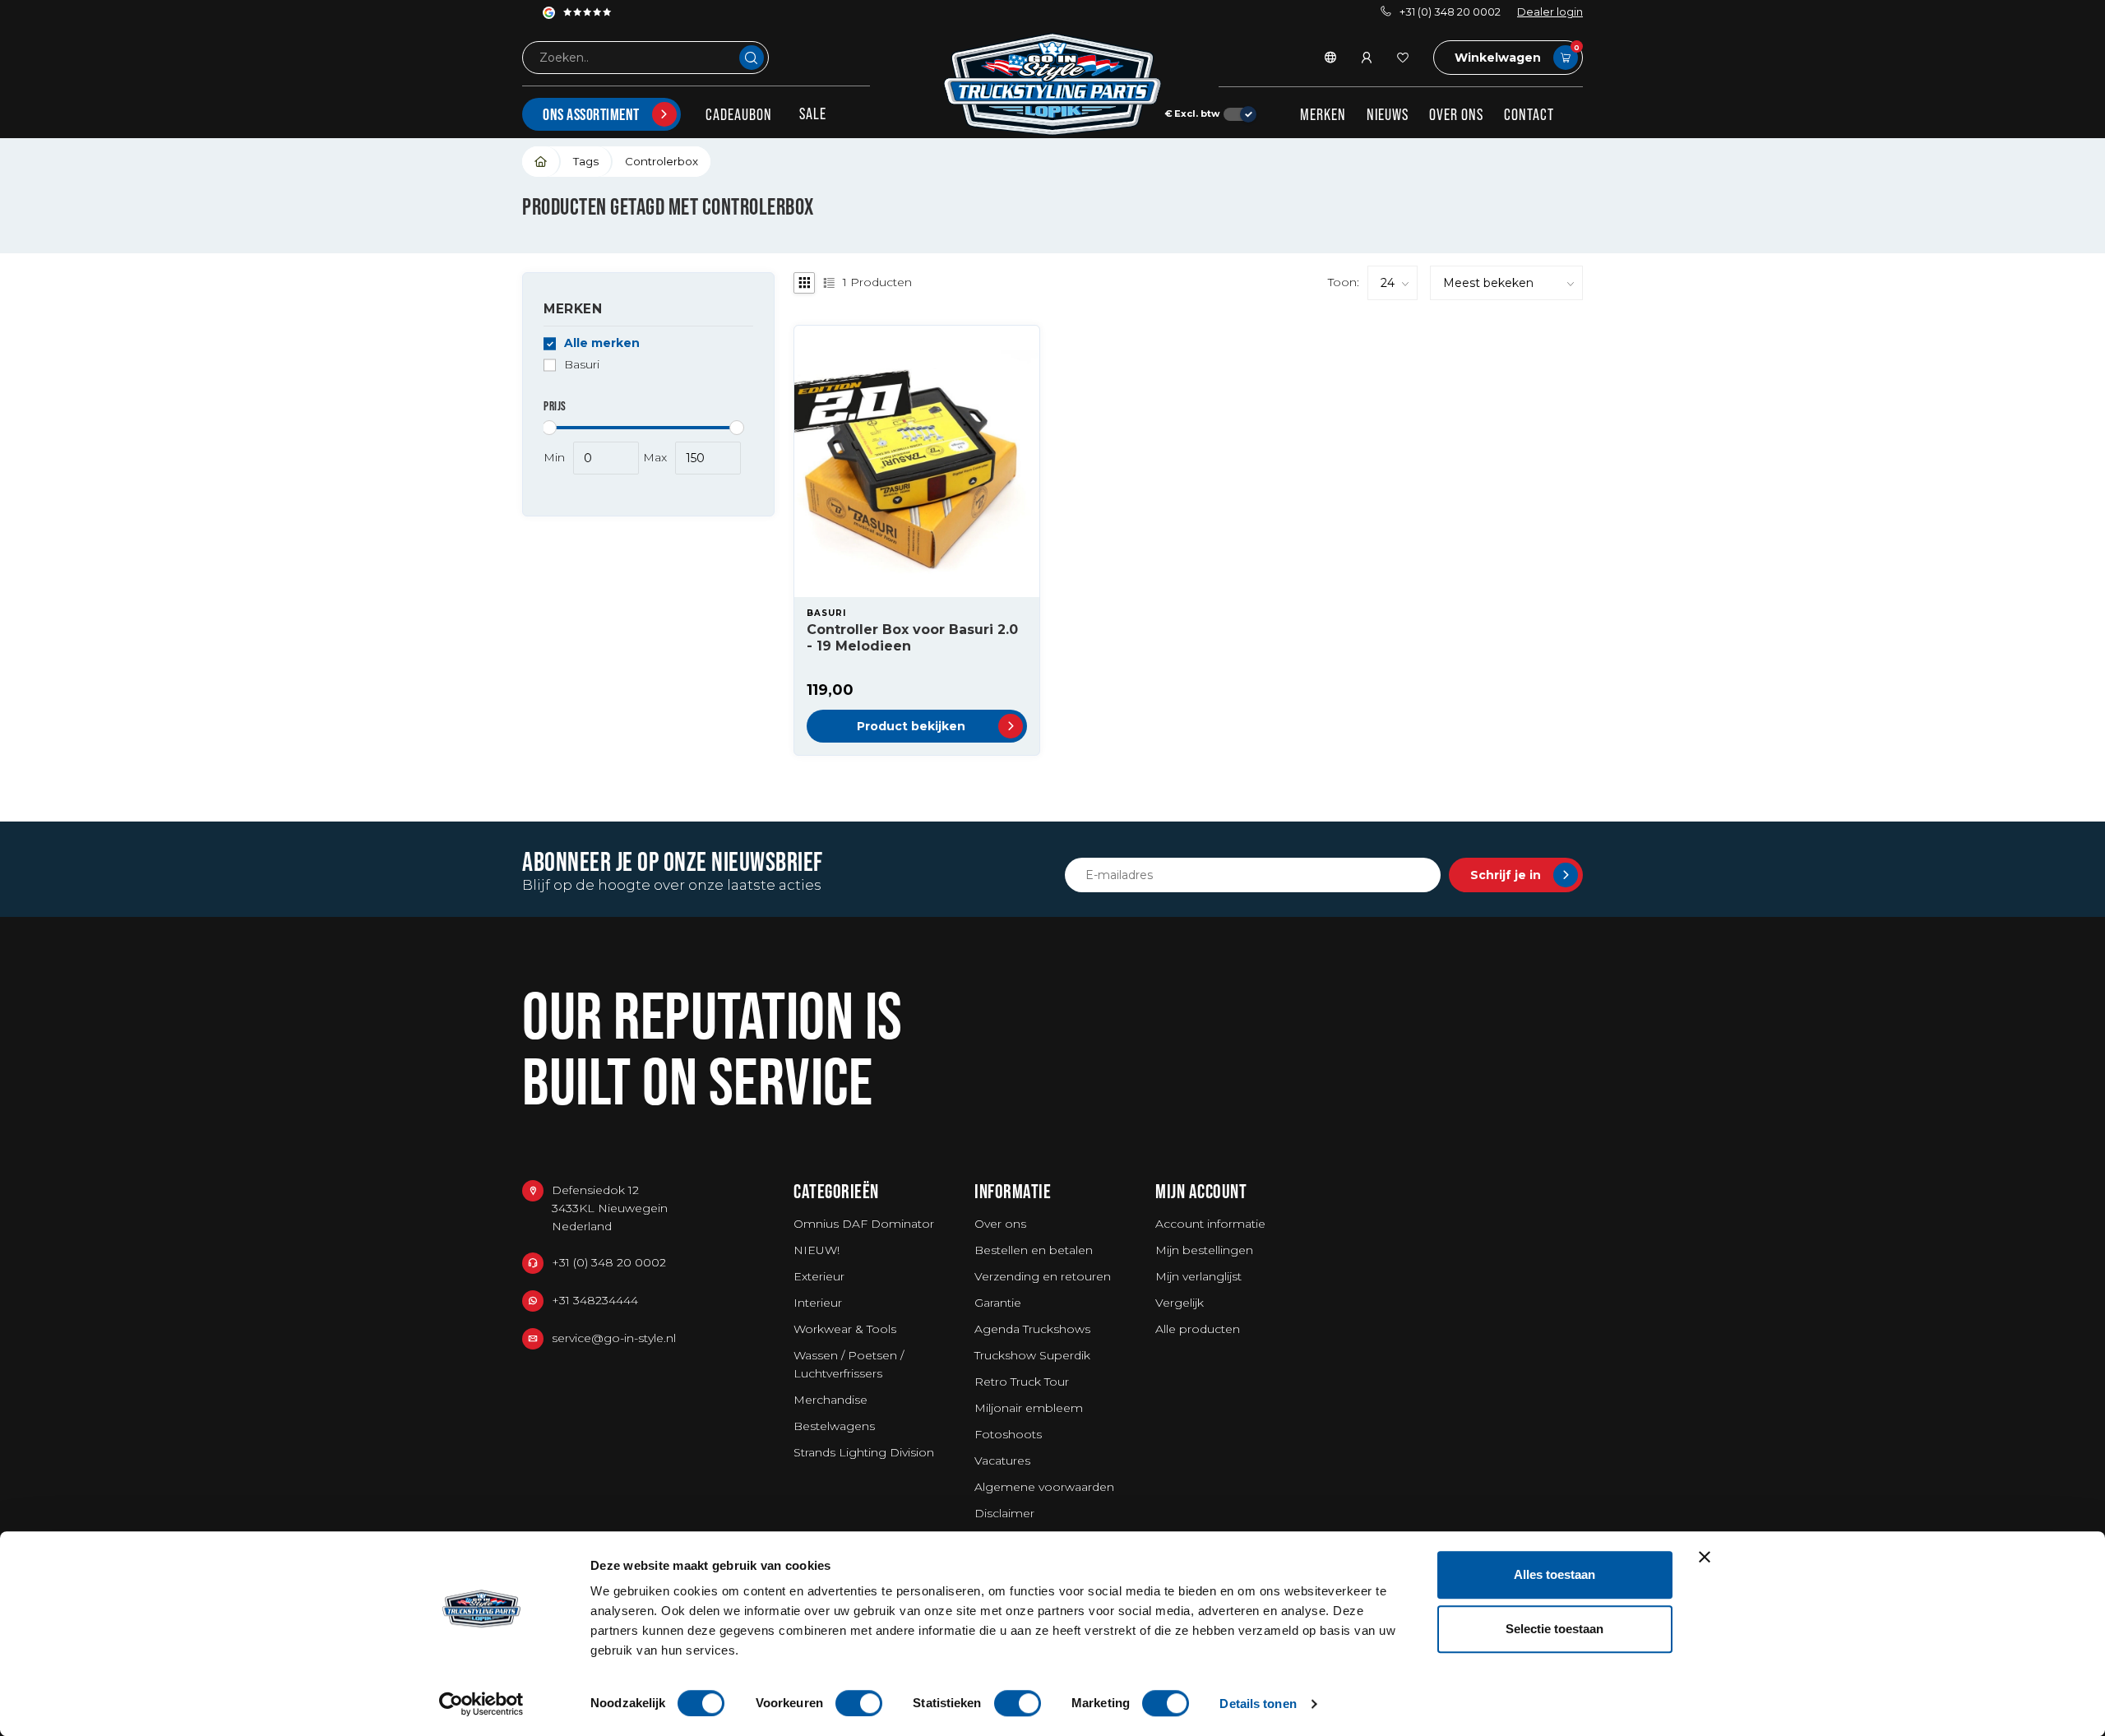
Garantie (998, 1303)
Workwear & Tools (845, 1329)
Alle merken (602, 343)
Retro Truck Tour (1022, 1382)
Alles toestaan (1554, 1574)
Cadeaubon (739, 114)
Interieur (818, 1303)
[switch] (859, 1703)
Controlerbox (662, 161)
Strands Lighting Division (864, 1452)
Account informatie (1210, 1224)
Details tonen (1258, 1704)
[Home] (541, 162)
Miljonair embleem (1029, 1408)
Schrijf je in (1506, 875)
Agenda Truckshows (1032, 1329)
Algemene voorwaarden (1044, 1487)
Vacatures (1002, 1461)
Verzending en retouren (1043, 1276)
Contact (1529, 114)
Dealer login (1550, 12)
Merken (1323, 114)
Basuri (582, 365)
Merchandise (830, 1400)
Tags (586, 161)
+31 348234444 (595, 1300)
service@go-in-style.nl (614, 1338)
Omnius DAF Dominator (864, 1224)
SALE (813, 113)
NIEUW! (817, 1250)
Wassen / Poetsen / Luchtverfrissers (849, 1364)
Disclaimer (1004, 1513)
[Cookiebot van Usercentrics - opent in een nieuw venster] (481, 1704)
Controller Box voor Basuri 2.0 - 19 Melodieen (912, 637)
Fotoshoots (1008, 1434)
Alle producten (1198, 1329)
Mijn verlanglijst (1198, 1276)
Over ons (1456, 114)
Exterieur (819, 1276)
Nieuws (1388, 114)
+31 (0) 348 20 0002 (1450, 12)
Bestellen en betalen (1034, 1250)
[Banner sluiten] (1705, 1557)
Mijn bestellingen (1204, 1250)
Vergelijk (1180, 1303)
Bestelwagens (834, 1426)
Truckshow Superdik (1032, 1355)
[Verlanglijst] (1403, 58)
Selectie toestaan (1554, 1629)
